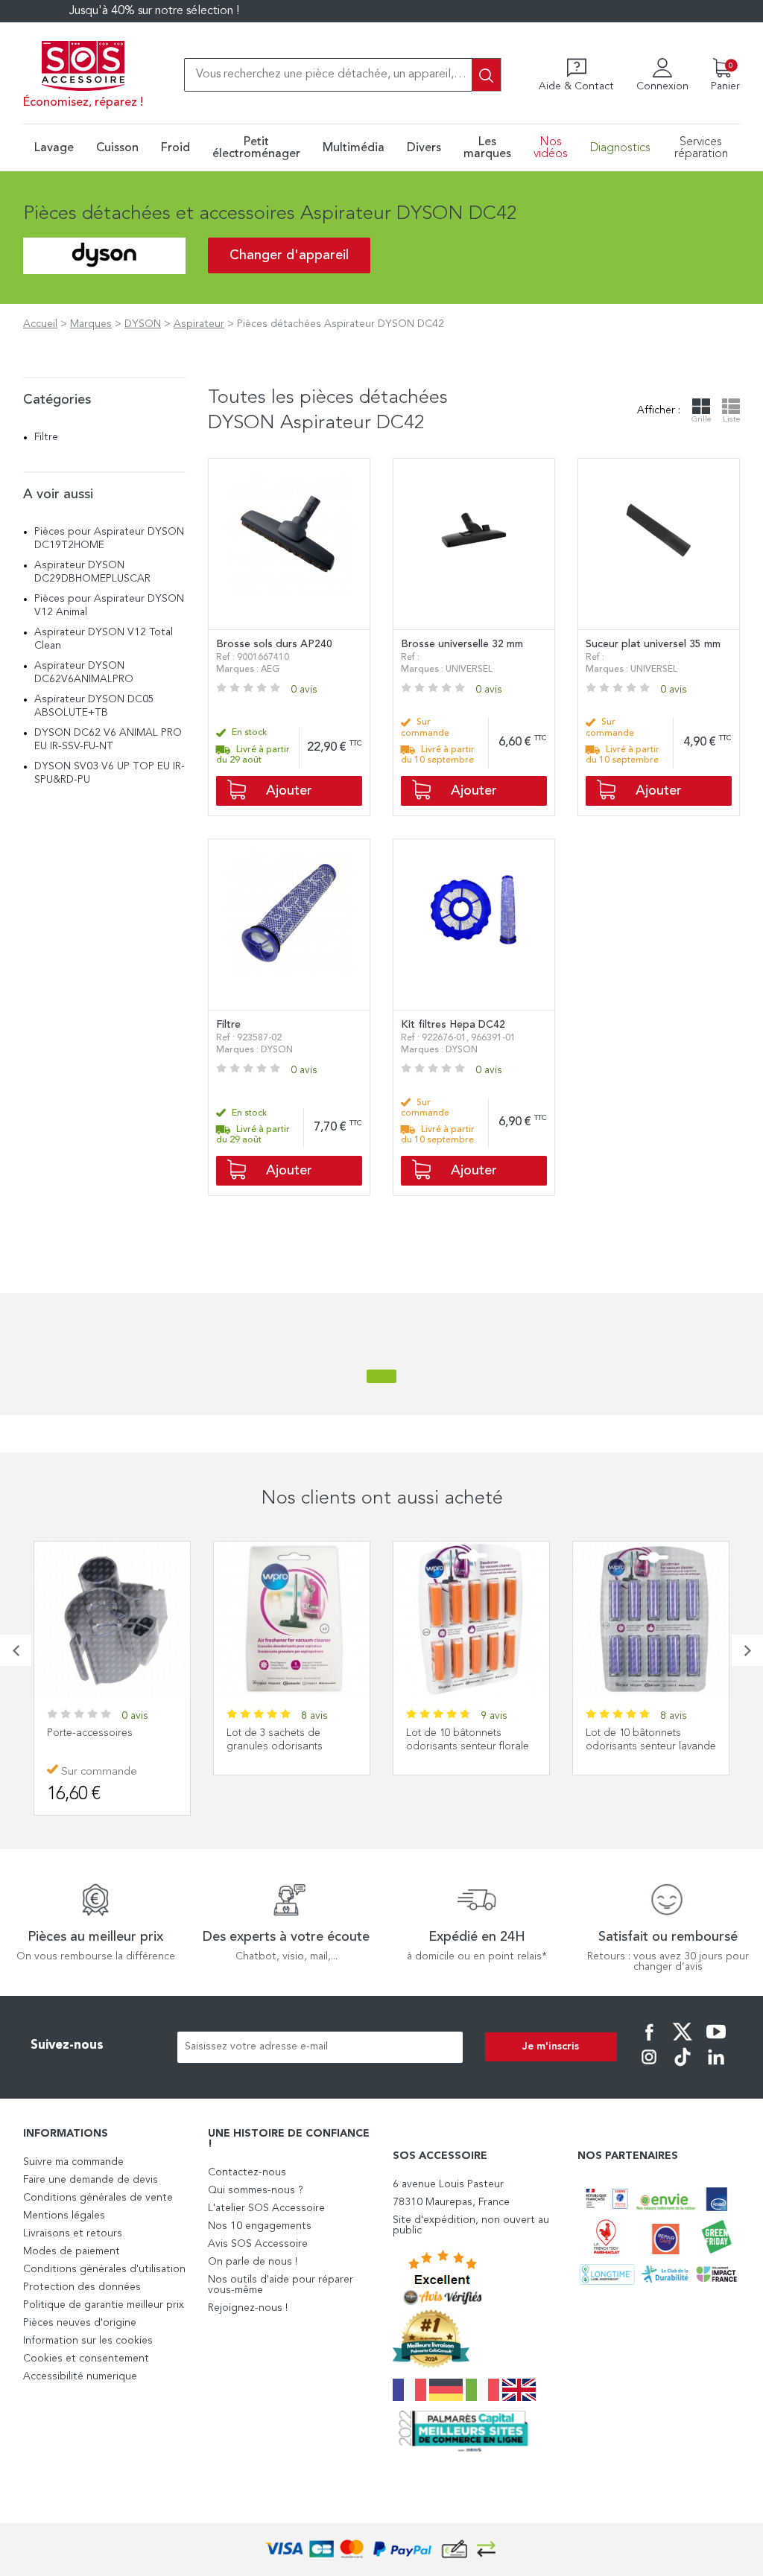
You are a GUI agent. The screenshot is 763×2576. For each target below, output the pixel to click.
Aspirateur (199, 324)
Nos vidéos (551, 148)
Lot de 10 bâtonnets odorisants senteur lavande (651, 1740)
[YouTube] (716, 2042)
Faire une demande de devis (91, 2180)
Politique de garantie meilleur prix (104, 2305)
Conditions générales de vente (98, 2198)
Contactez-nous (247, 2172)
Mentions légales (64, 2216)
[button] (16, 1650)
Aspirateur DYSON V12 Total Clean (104, 639)
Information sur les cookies (88, 2341)
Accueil (40, 324)
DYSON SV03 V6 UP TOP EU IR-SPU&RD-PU (110, 773)
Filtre (46, 437)
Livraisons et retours (73, 2233)
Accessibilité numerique (80, 2376)
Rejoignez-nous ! (248, 2308)
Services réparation (701, 148)
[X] (683, 2042)
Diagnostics (620, 148)
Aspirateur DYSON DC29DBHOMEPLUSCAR (92, 572)
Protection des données (82, 2287)
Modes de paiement (72, 2251)
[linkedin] (716, 2067)
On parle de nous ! (253, 2262)
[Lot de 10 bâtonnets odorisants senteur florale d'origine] (471, 1619)
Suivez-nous (67, 2045)
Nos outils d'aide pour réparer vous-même (281, 2285)
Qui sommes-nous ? (256, 2190)
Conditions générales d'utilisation (104, 2269)
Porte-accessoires (90, 1733)
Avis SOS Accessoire (258, 2244)
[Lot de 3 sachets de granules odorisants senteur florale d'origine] (292, 1619)
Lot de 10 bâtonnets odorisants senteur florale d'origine (468, 1746)
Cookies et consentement (86, 2359)
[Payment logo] (381, 2550)
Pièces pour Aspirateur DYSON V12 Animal (109, 605)
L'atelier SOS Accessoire (266, 2208)
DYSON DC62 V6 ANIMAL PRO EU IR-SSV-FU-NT (108, 740)
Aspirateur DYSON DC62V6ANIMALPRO (84, 672)
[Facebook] (649, 2042)
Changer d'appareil (289, 255)
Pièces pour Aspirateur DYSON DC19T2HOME (109, 538)
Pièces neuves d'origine (80, 2323)
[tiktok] (683, 2067)
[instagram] (649, 2067)
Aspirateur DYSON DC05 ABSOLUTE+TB (94, 706)
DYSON (143, 324)
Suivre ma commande (73, 2162)
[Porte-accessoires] (112, 1619)
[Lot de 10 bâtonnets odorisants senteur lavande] (651, 1619)
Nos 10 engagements (260, 2226)
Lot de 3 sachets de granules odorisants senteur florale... (275, 1746)
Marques (91, 324)
